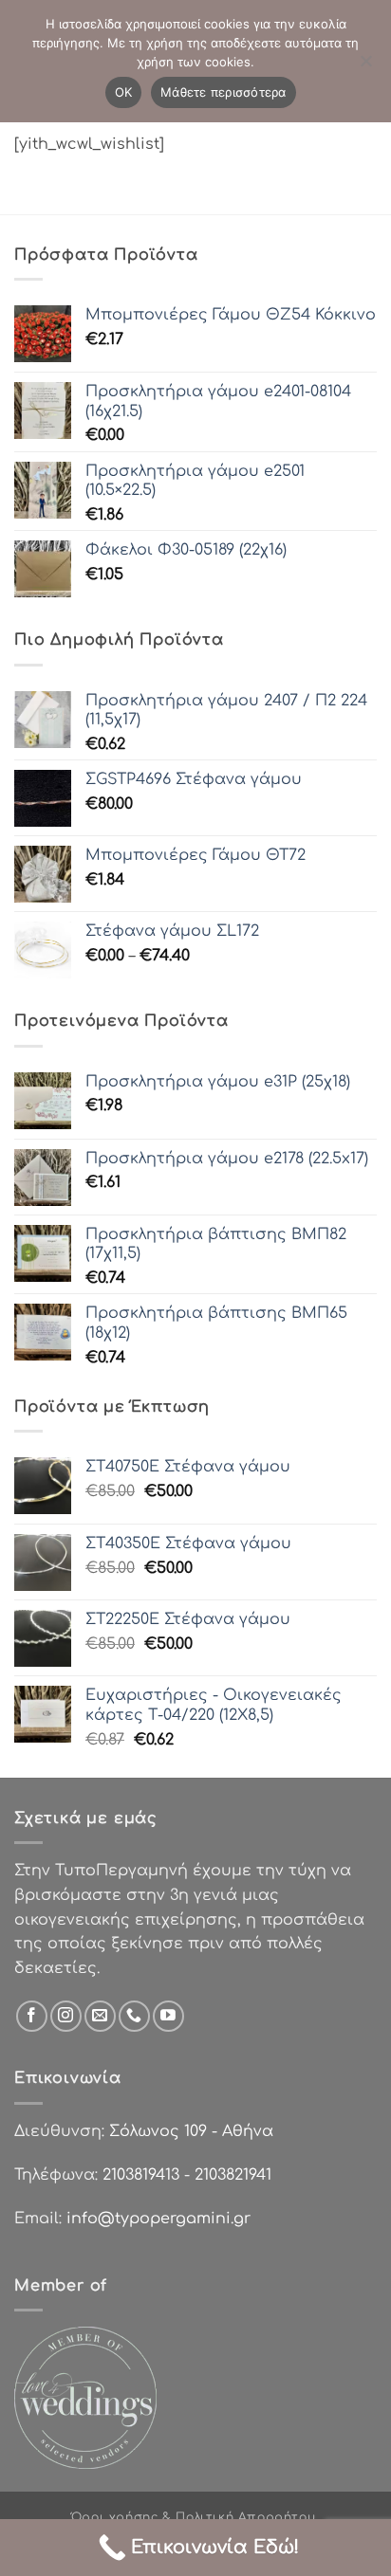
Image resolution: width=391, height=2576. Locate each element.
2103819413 (141, 2175)
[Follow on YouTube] (168, 2016)
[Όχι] (365, 66)
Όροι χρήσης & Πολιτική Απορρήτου (194, 2517)
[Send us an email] (100, 2016)
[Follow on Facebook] (32, 2016)
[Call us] (134, 2016)
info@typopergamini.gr (158, 2219)
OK (124, 92)
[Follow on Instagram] (66, 2016)
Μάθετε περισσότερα (223, 92)
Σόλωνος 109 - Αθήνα (191, 2131)
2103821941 (233, 2175)
